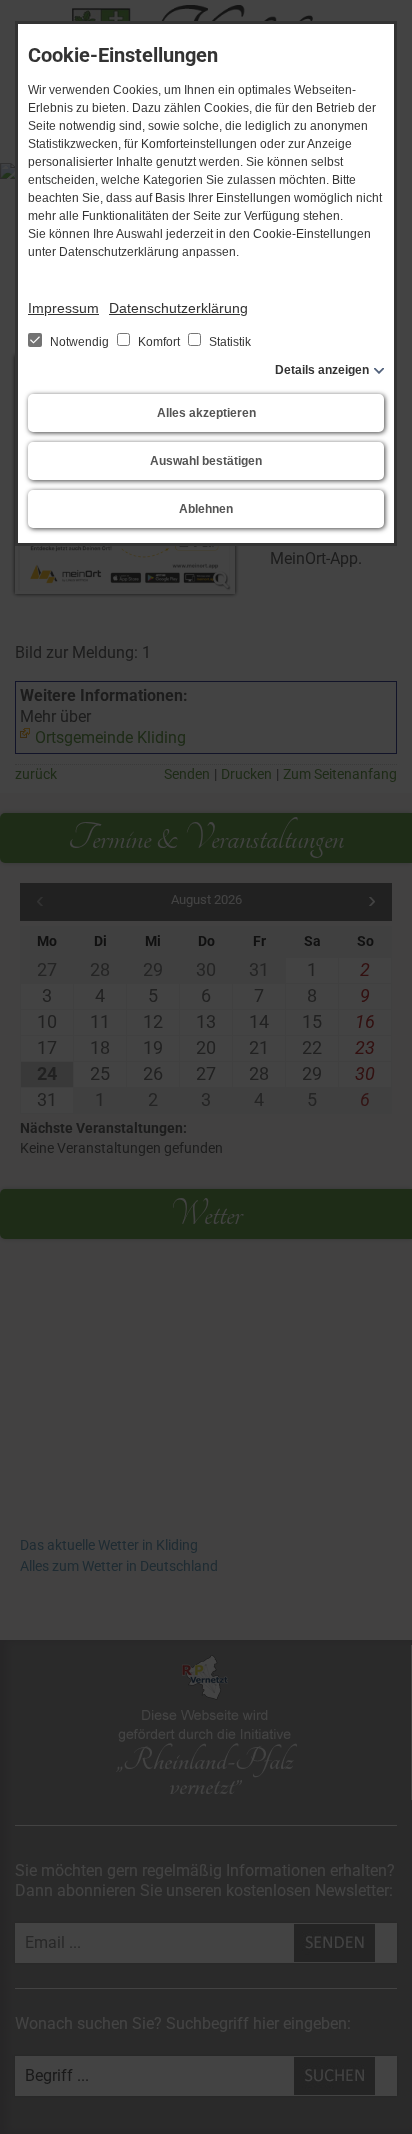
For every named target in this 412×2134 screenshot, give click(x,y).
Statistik (228, 342)
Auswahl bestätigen (206, 461)
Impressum (63, 308)
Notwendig (79, 342)
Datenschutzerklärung (178, 308)
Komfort (159, 342)
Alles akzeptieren (206, 413)
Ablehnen (206, 509)
